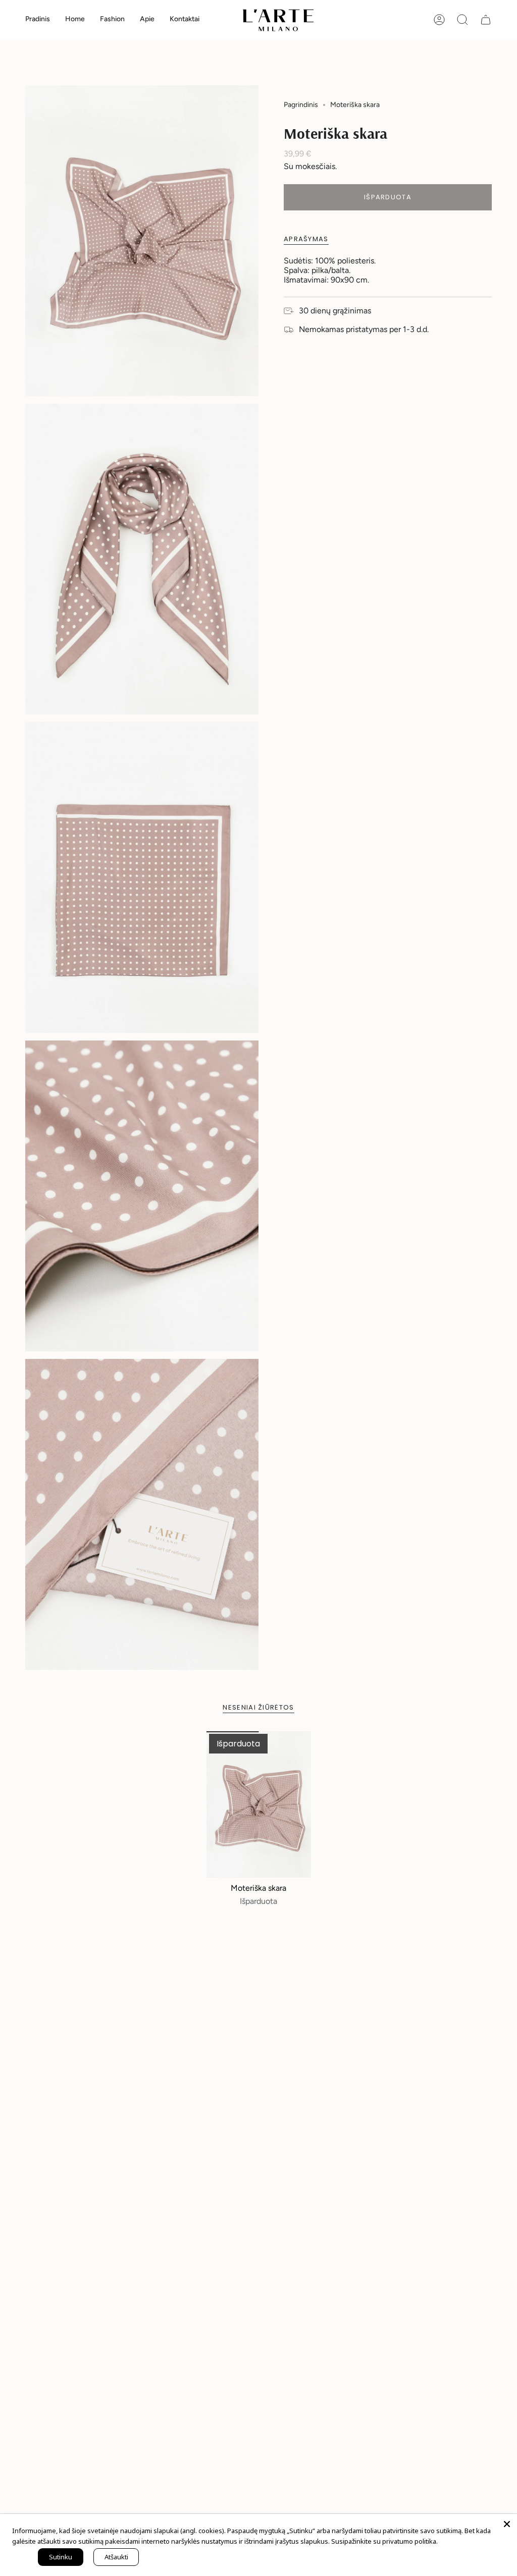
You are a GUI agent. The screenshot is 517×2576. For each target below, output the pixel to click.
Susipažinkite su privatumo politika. (384, 2541)
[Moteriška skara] (259, 1804)
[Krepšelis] (486, 20)
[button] (75, 20)
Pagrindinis (301, 105)
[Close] (507, 2524)
